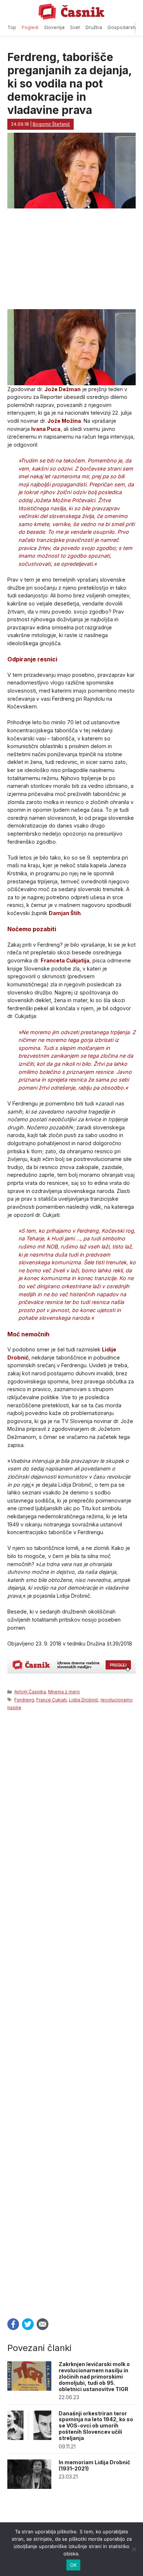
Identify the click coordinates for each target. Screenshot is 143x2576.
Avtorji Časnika (30, 1692)
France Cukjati (52, 1700)
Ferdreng (24, 1700)
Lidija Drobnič (84, 1700)
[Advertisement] (71, 2012)
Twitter (28, 2324)
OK (74, 2565)
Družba (94, 27)
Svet (75, 27)
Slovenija (54, 27)
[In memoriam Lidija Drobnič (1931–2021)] (29, 2487)
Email (43, 2324)
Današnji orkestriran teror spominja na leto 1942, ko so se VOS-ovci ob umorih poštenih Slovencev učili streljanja (96, 2426)
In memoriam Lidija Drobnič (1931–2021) (94, 2465)
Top (12, 27)
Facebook (13, 2324)
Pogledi (30, 27)
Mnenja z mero (64, 1692)
